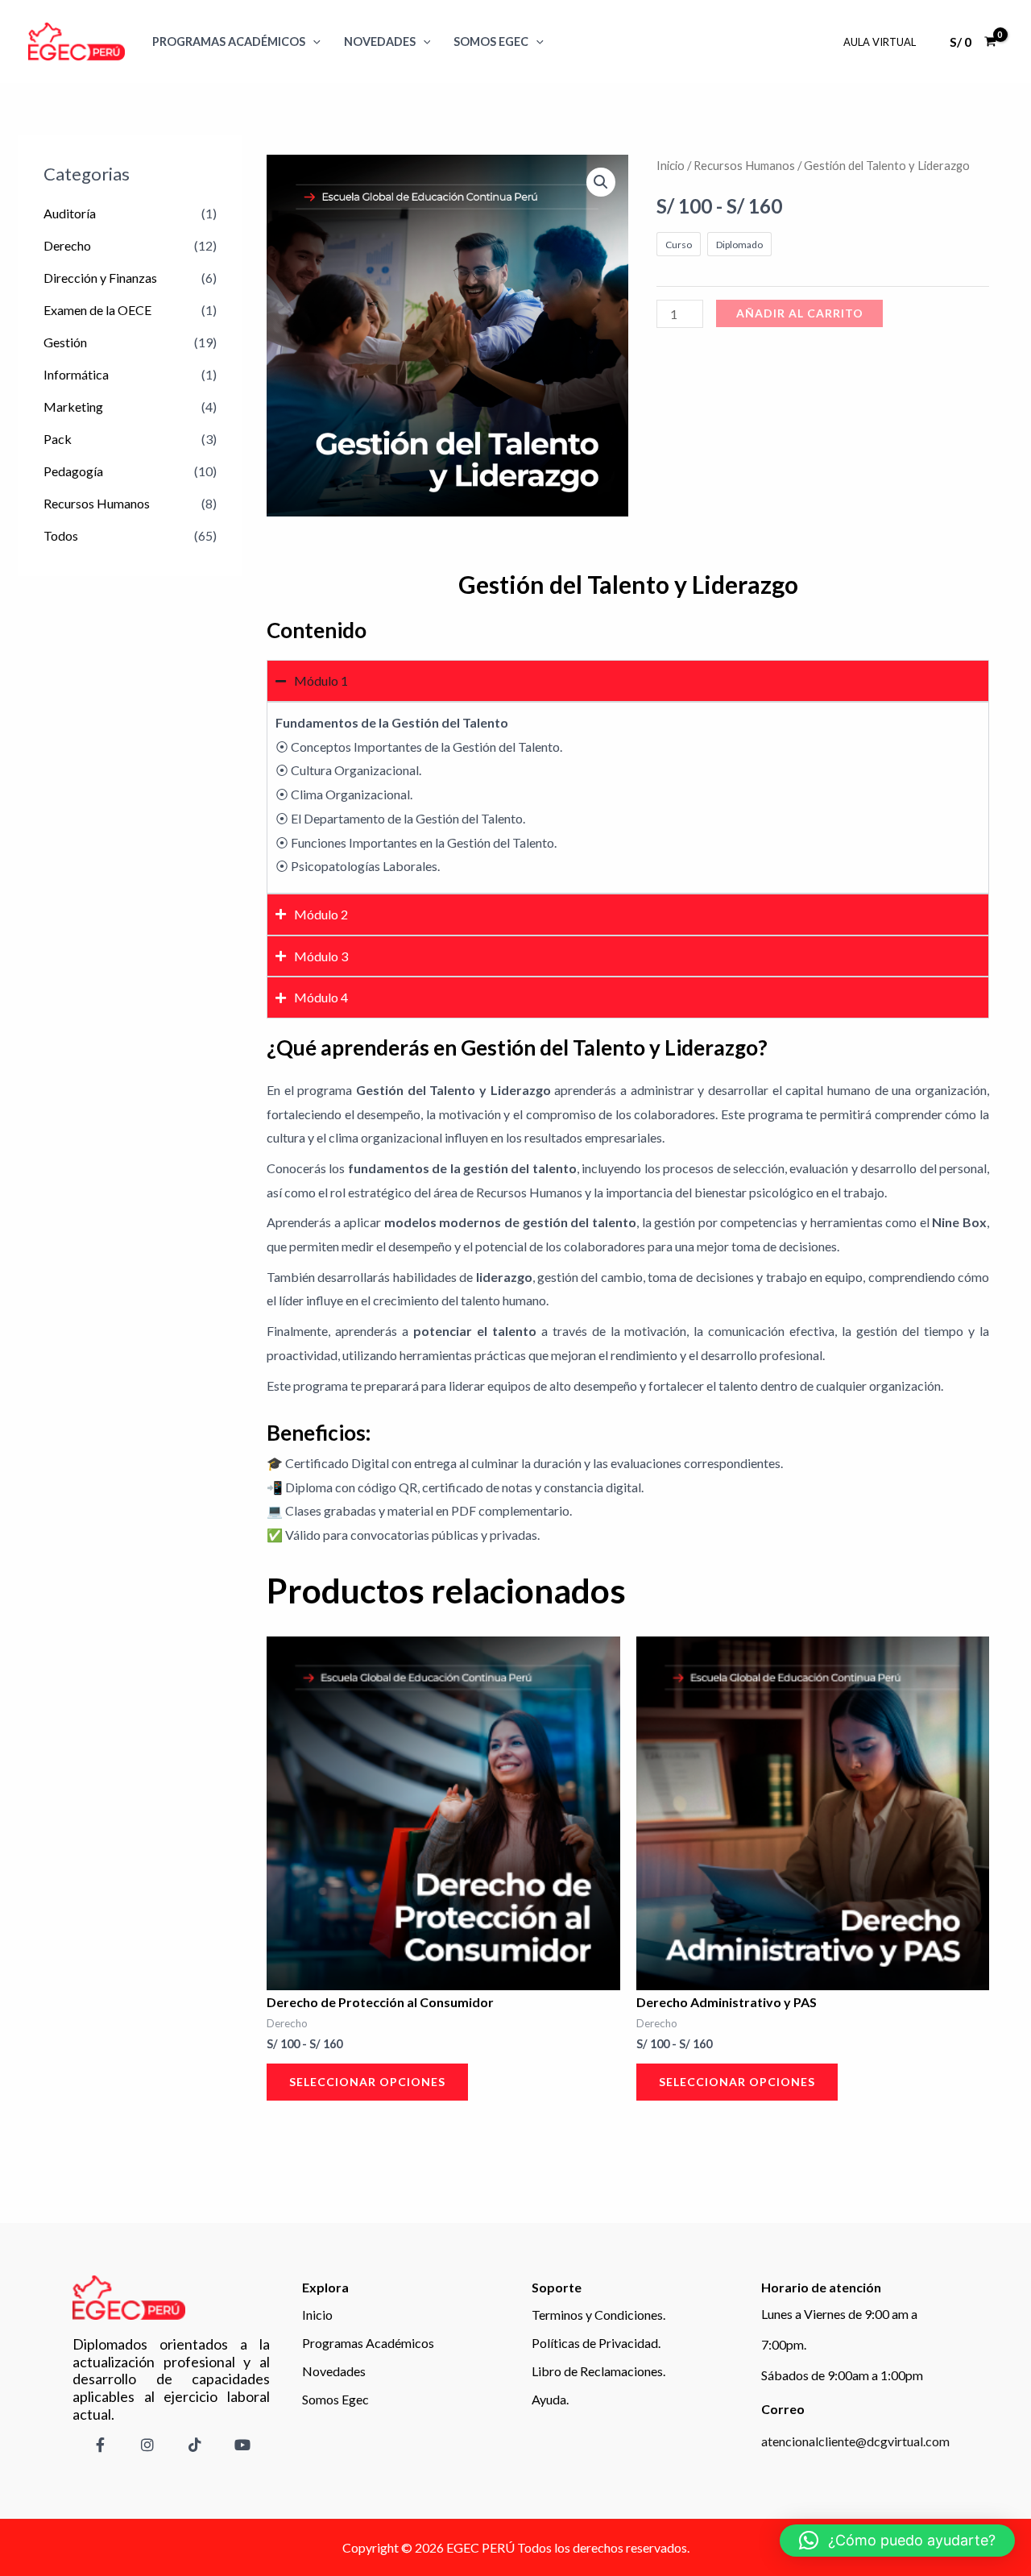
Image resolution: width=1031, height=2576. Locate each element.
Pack (58, 439)
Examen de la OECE (97, 310)
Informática (76, 374)
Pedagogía (73, 471)
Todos (61, 535)
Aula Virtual (880, 42)
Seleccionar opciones (367, 2082)
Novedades (380, 41)
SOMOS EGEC (491, 41)
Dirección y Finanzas (100, 278)
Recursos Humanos (97, 503)
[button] (601, 182)
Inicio (671, 165)
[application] (313, 41)
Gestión (65, 342)
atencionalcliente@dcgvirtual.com (855, 2441)
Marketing (73, 407)
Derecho (67, 245)
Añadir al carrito (800, 313)
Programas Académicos (229, 41)
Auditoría (70, 213)
